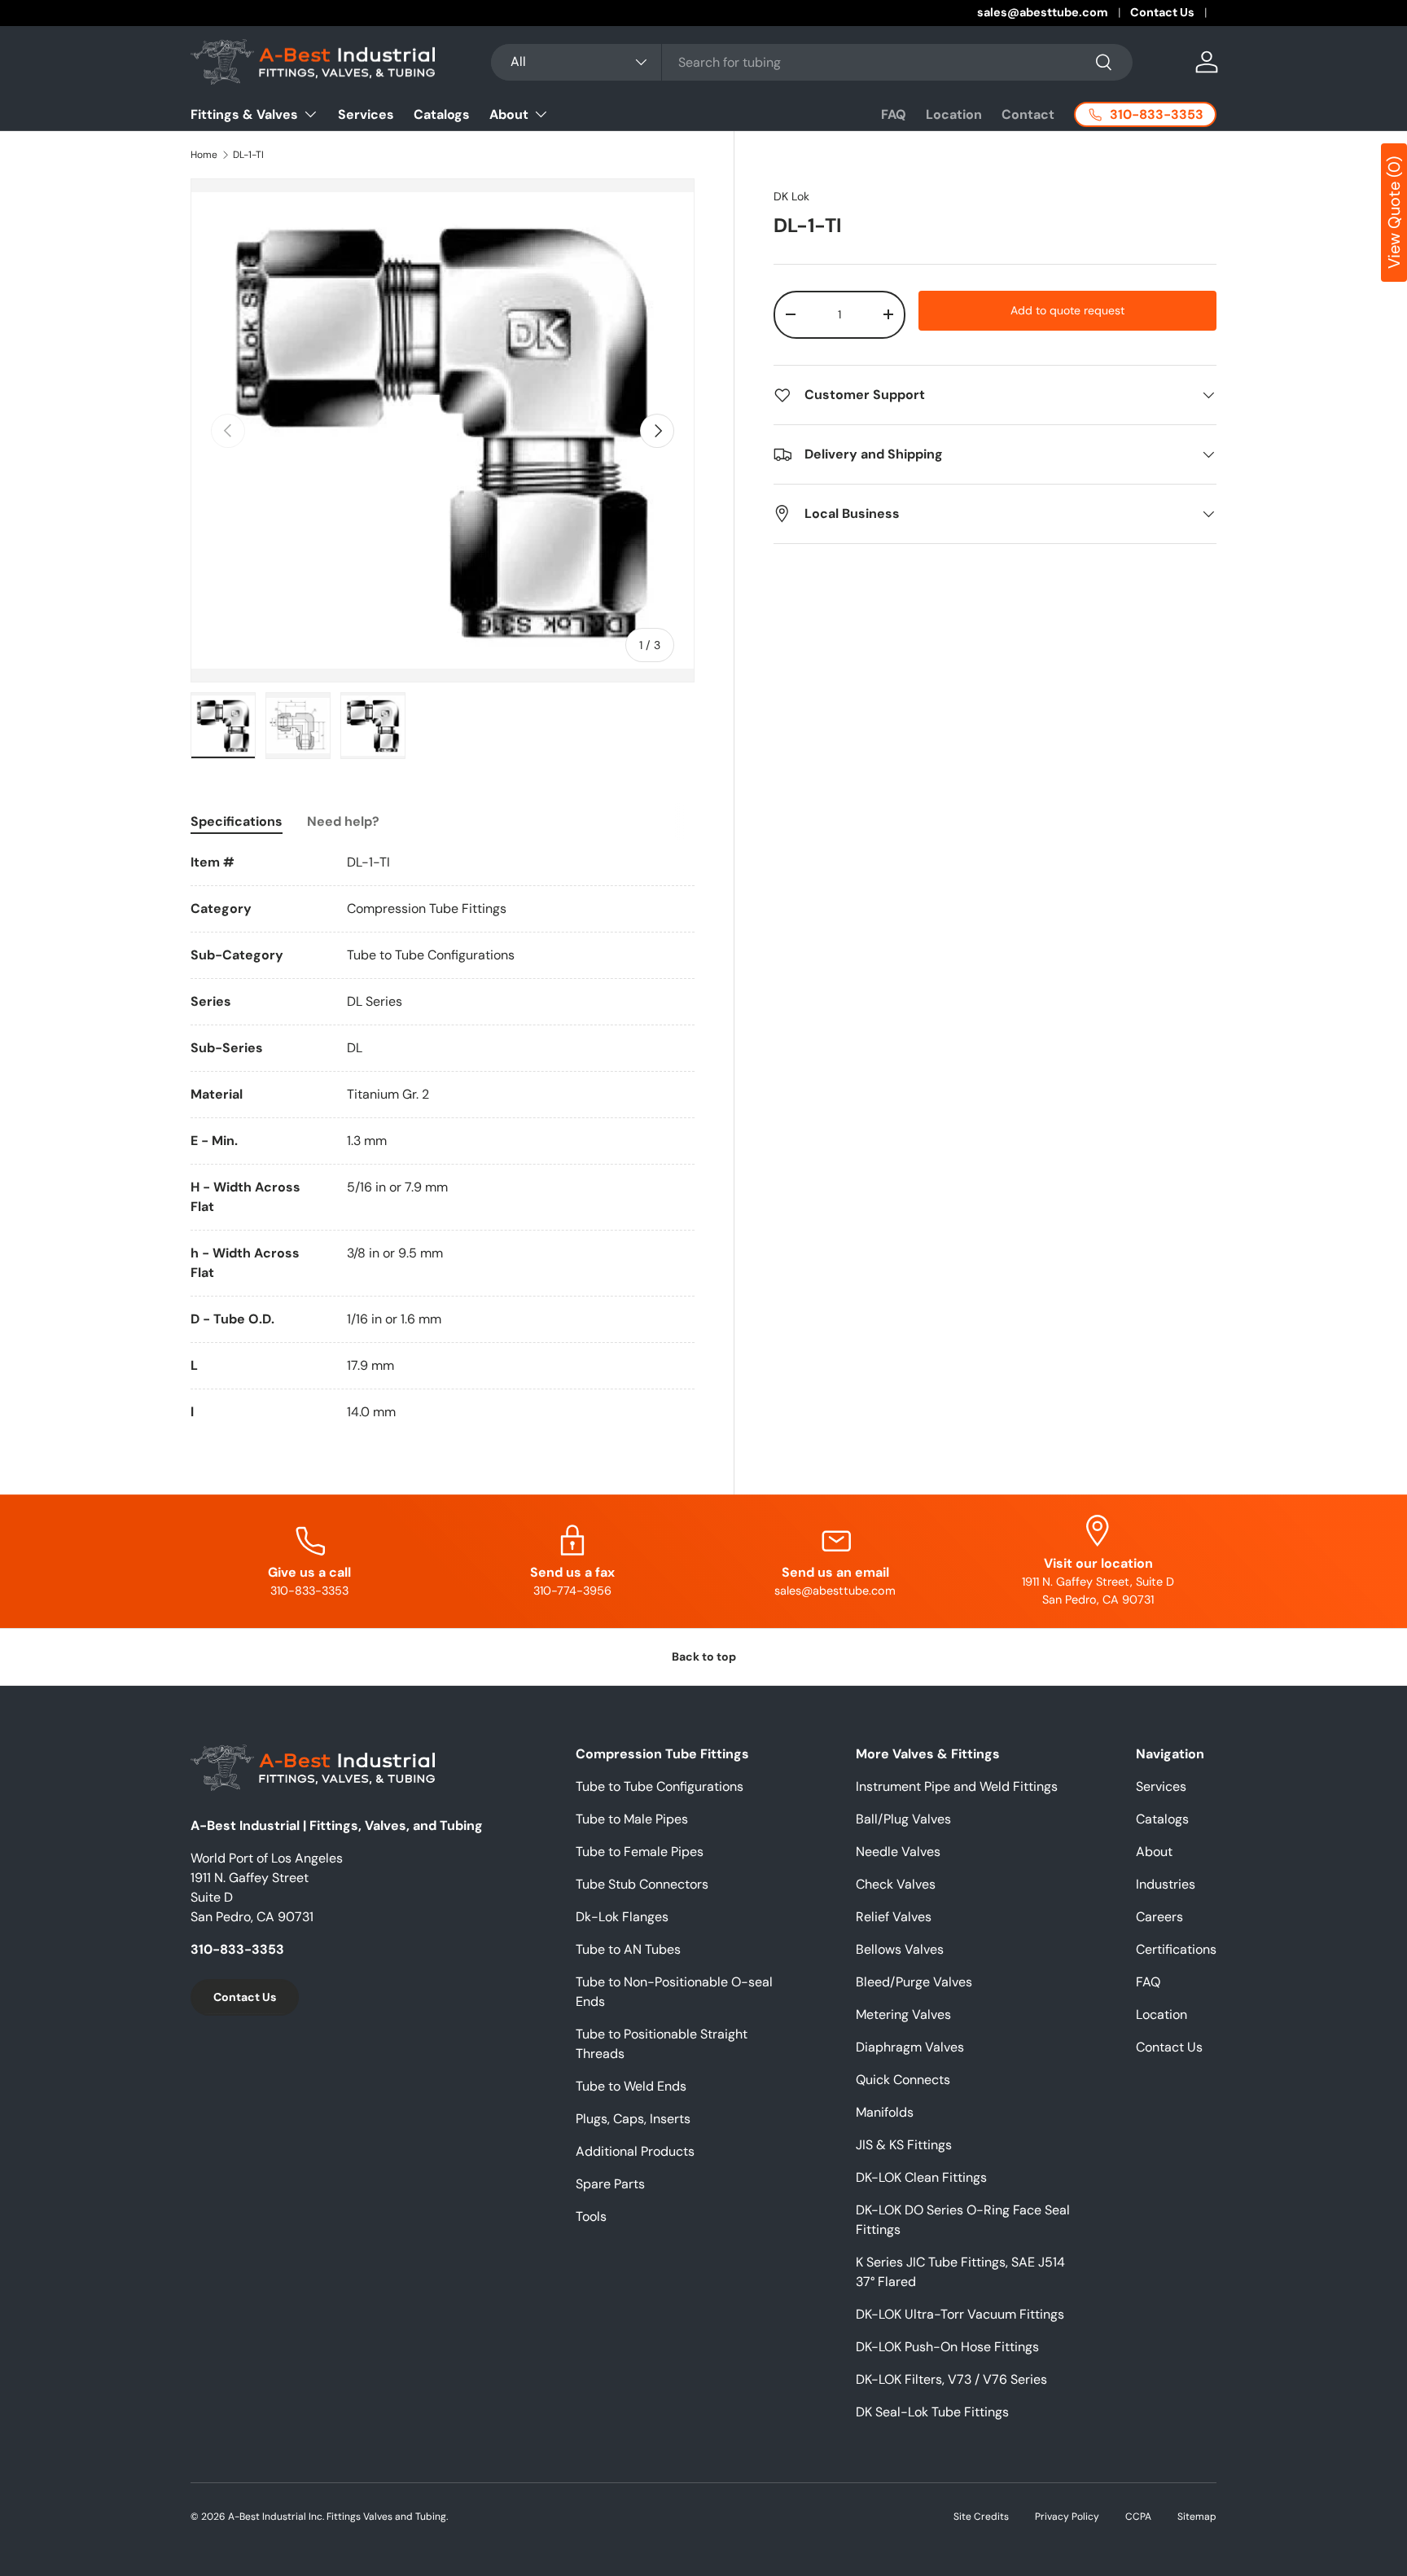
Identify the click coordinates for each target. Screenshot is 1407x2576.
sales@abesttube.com (1043, 12)
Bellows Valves (900, 1949)
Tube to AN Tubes (628, 1949)
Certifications (1176, 1949)
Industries (1166, 1884)
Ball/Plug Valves (903, 1819)
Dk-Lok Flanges (622, 1917)
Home (204, 155)
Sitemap (1197, 2517)
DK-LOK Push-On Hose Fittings (947, 2347)
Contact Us (1162, 12)
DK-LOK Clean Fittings (921, 2177)
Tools (591, 2216)
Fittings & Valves (244, 114)
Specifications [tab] (237, 821)
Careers (1159, 1917)
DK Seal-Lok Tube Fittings (932, 2412)
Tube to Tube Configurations (660, 1786)
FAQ (894, 114)
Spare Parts (610, 2184)
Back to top (704, 1657)
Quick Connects (903, 2080)
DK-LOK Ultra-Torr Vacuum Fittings (960, 2314)
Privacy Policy (1067, 2517)
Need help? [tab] (343, 821)
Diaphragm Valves (910, 2047)
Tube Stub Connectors (642, 1884)
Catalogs (442, 114)
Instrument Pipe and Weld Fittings (957, 1786)
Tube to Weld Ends (631, 2086)
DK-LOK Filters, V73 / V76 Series (951, 2379)
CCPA (1138, 2517)
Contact (1028, 114)
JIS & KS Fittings (904, 2145)
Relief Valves (894, 1917)
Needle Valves (898, 1852)
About (509, 114)
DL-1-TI (248, 155)
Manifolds (885, 2112)
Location (954, 114)
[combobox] (811, 62)
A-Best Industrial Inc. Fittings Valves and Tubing (337, 2517)
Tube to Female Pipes (640, 1852)
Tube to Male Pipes (632, 1819)
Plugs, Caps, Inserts (633, 2119)
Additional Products (635, 2151)
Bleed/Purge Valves (914, 1982)
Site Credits (981, 2517)
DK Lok (791, 196)
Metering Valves (903, 2014)
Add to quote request (1067, 310)
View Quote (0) (1394, 213)
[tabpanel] (443, 1137)
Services (366, 114)
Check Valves (896, 1884)
